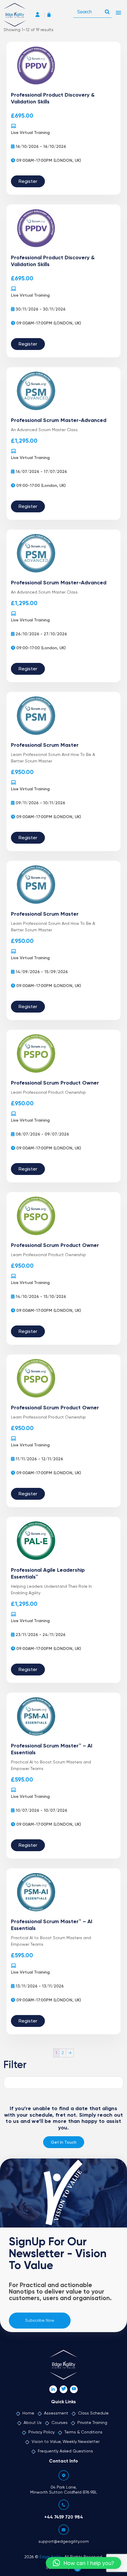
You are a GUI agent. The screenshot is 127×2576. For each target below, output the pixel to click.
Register (28, 182)
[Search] (107, 10)
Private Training (92, 2423)
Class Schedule (93, 2413)
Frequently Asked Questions (65, 2451)
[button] (83, 2563)
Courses (60, 2423)
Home (28, 2413)
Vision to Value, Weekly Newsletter (66, 2442)
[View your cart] (51, 15)
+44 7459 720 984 (64, 2517)
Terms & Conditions (83, 2432)
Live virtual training (30, 133)
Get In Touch (64, 2142)
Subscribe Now (40, 2321)
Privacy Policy (41, 2432)
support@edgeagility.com (64, 2542)
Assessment (56, 2413)
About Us (33, 2423)
